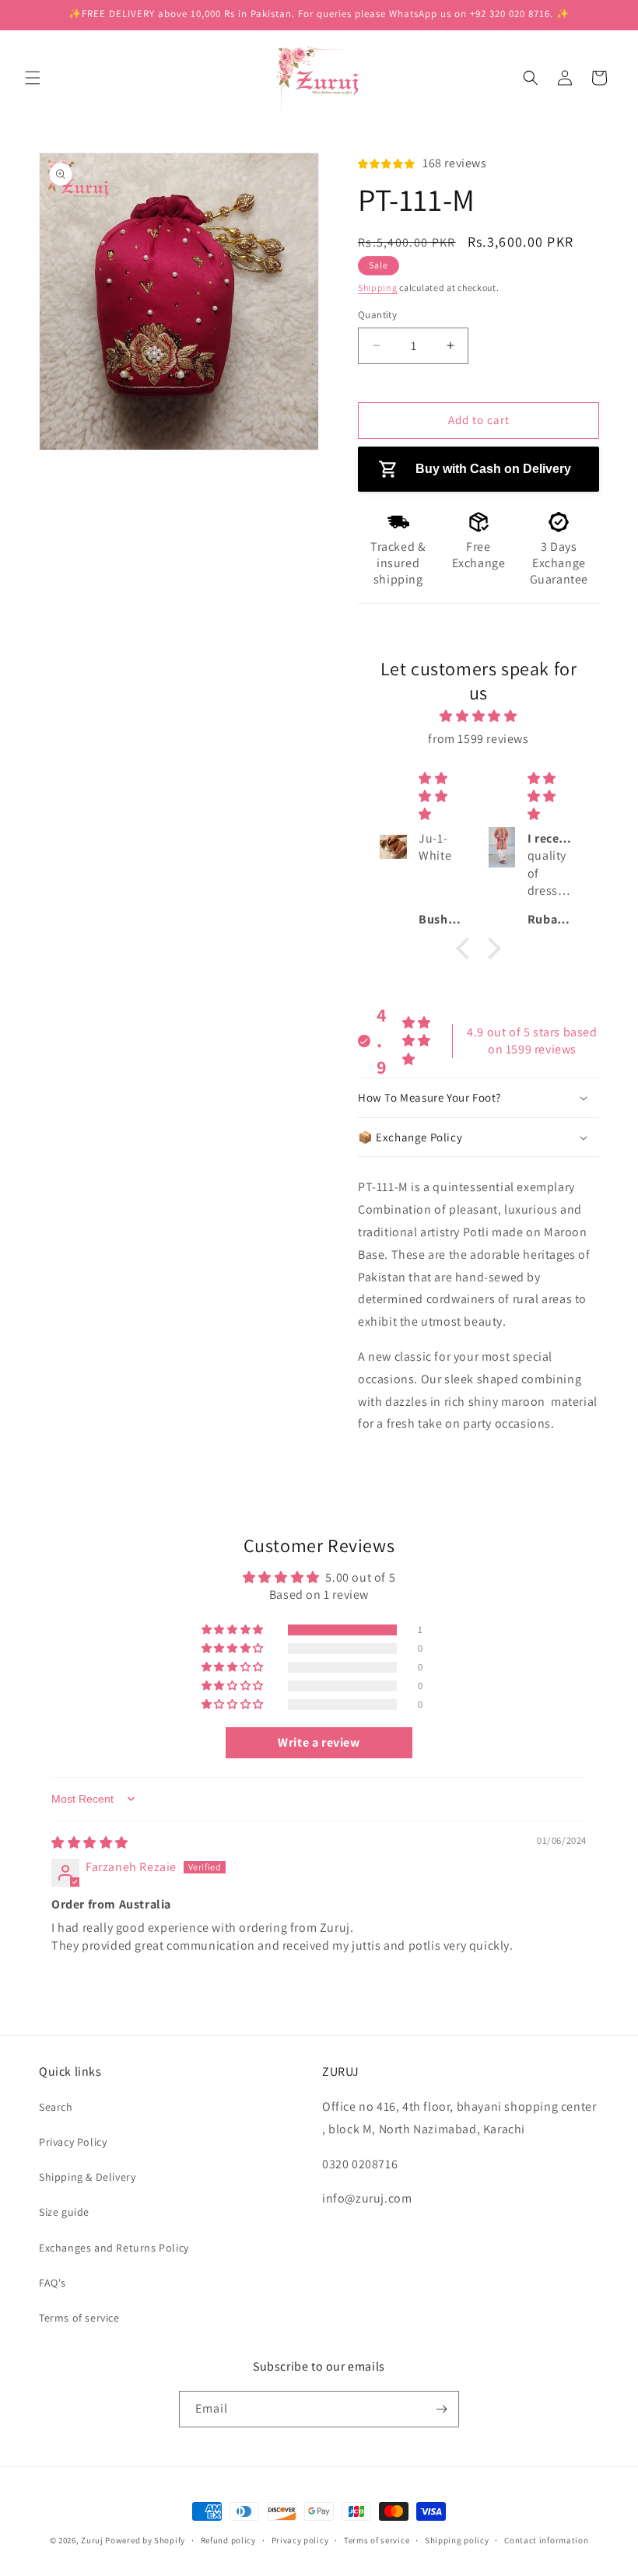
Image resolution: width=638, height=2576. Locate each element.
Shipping (378, 287)
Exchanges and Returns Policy (114, 2248)
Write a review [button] (319, 1742)
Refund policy (228, 2540)
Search (56, 2107)
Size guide (64, 2212)
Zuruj (92, 2540)
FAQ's (53, 2283)
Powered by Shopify (145, 2540)
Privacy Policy (73, 2142)
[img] (479, 717)
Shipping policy (457, 2540)
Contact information (546, 2540)
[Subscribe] (441, 2409)
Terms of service (79, 2318)
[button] (33, 78)
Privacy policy (300, 2540)
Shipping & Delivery (87, 2177)
